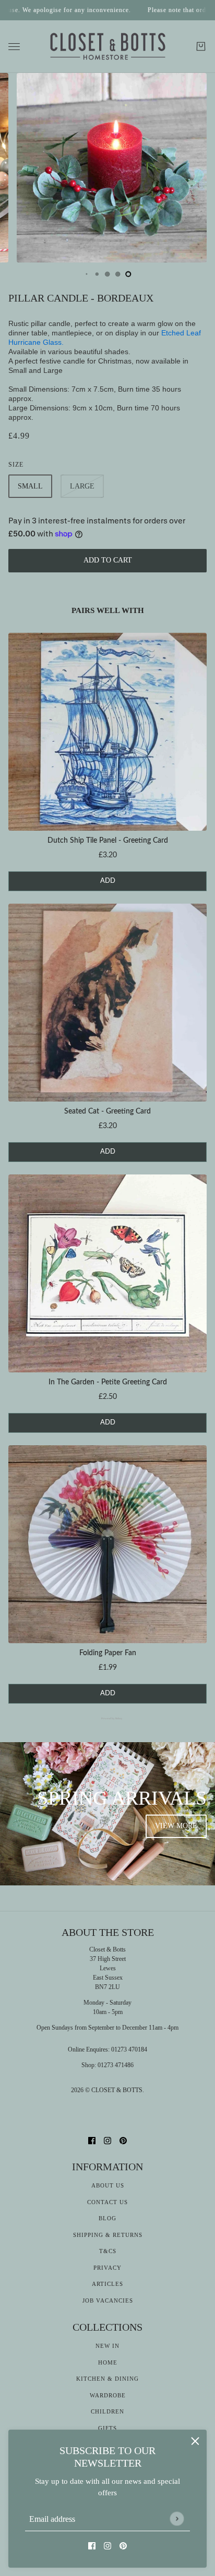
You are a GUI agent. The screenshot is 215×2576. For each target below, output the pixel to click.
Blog (107, 2218)
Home (108, 2362)
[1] (87, 274)
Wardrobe (108, 2395)
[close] (195, 2441)
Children (107, 2411)
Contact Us (107, 2202)
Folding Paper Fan (108, 1653)
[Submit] (177, 2518)
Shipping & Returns (108, 2235)
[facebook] (92, 2546)
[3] (107, 274)
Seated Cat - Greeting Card (107, 1111)
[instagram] (107, 2546)
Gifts (107, 2428)
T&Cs (108, 2251)
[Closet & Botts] (108, 47)
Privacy (107, 2268)
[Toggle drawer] (14, 47)
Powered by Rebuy (107, 1718)
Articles (107, 2284)
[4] (118, 274)
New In (107, 2346)
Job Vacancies (108, 2300)
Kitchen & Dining (107, 2379)
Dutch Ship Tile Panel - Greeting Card (108, 841)
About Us (108, 2185)
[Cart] (201, 46)
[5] (128, 274)
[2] (97, 274)
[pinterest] (123, 2546)
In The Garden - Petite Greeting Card (108, 1382)
